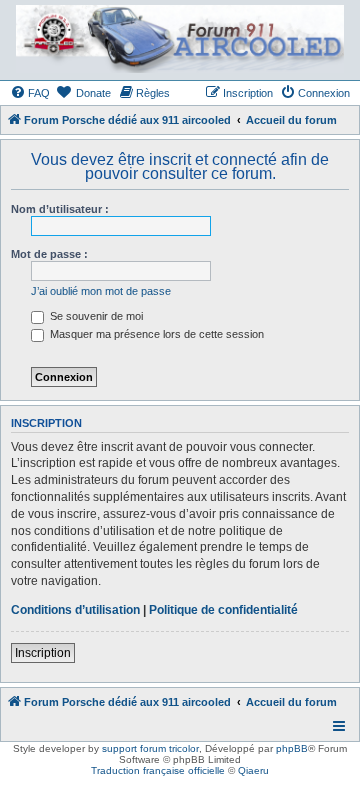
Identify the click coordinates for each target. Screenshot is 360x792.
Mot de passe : (49, 254)
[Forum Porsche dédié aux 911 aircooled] (179, 39)
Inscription (43, 653)
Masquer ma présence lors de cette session (155, 334)
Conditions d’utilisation (75, 610)
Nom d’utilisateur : (60, 209)
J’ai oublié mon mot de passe (101, 291)
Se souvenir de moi (95, 316)
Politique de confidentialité (223, 610)
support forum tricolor (150, 748)
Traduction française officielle (158, 770)
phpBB (292, 748)
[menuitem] (30, 93)
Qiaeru (253, 770)
